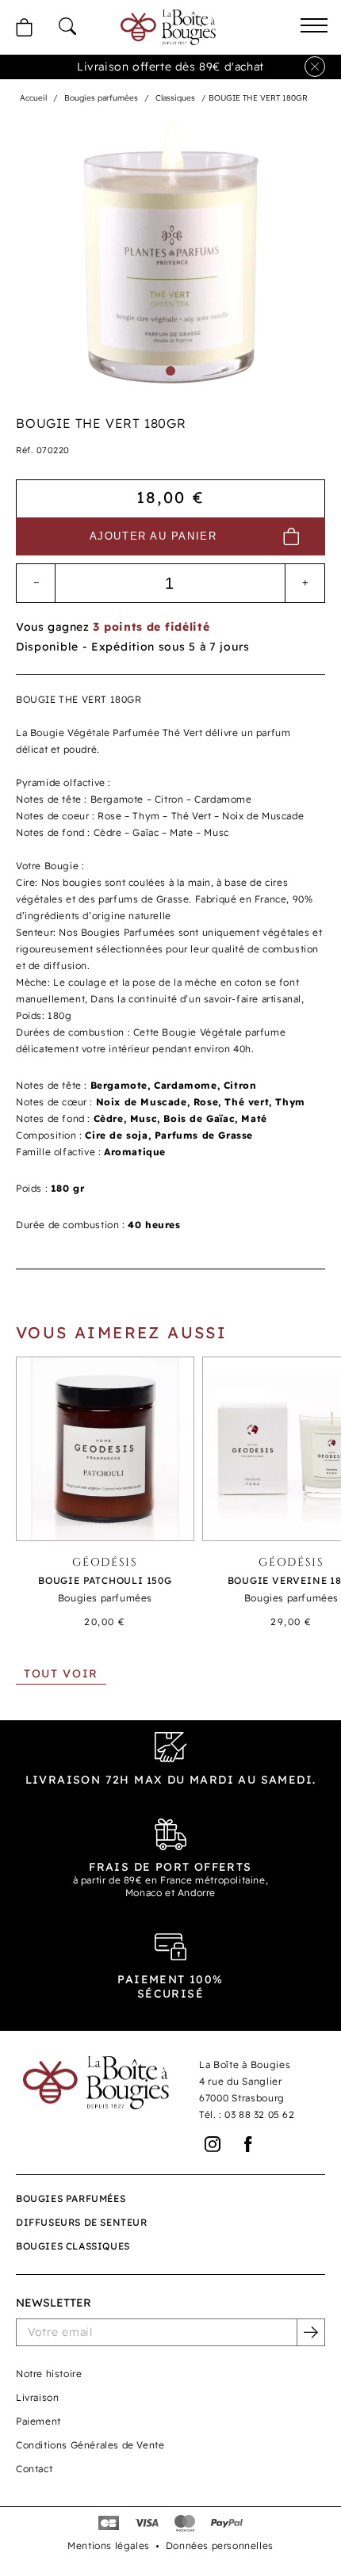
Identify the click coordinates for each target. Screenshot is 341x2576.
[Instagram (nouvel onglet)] (213, 2145)
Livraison (37, 2397)
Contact (34, 2469)
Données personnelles (220, 2545)
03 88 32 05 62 (259, 2114)
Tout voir (61, 1673)
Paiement (38, 2421)
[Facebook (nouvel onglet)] (249, 2145)
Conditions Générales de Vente (90, 2445)
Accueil (33, 98)
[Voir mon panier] (24, 27)
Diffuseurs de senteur (82, 2222)
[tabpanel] (170, 252)
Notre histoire (49, 2374)
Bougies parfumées (101, 98)
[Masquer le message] (315, 67)
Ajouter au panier (153, 536)
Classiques (175, 98)
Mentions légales (109, 2545)
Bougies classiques (73, 2246)
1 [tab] (170, 371)
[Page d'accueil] (168, 27)
